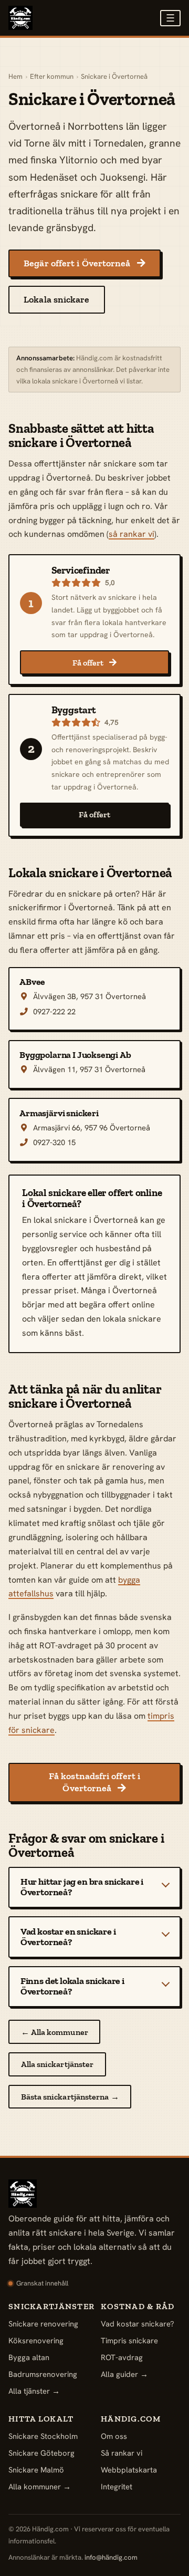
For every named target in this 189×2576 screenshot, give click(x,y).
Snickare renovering (43, 2324)
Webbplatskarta (129, 2470)
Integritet (117, 2486)
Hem (15, 76)
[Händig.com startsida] (20, 18)
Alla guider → (124, 2374)
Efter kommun (52, 76)
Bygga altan (29, 2357)
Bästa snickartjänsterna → (70, 2097)
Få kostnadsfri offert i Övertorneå (94, 1782)
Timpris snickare (129, 2340)
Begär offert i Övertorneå (84, 263)
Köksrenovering (36, 2340)
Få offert (95, 663)
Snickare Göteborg (41, 2453)
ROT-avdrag (122, 2357)
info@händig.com (111, 2557)
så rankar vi (132, 534)
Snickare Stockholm (43, 2436)
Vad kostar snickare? (138, 2324)
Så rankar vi (122, 2453)
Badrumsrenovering (43, 2374)
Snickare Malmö (36, 2470)
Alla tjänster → (34, 2391)
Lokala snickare (56, 299)
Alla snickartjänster (57, 2064)
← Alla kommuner (55, 2032)
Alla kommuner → (40, 2486)
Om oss (114, 2436)
